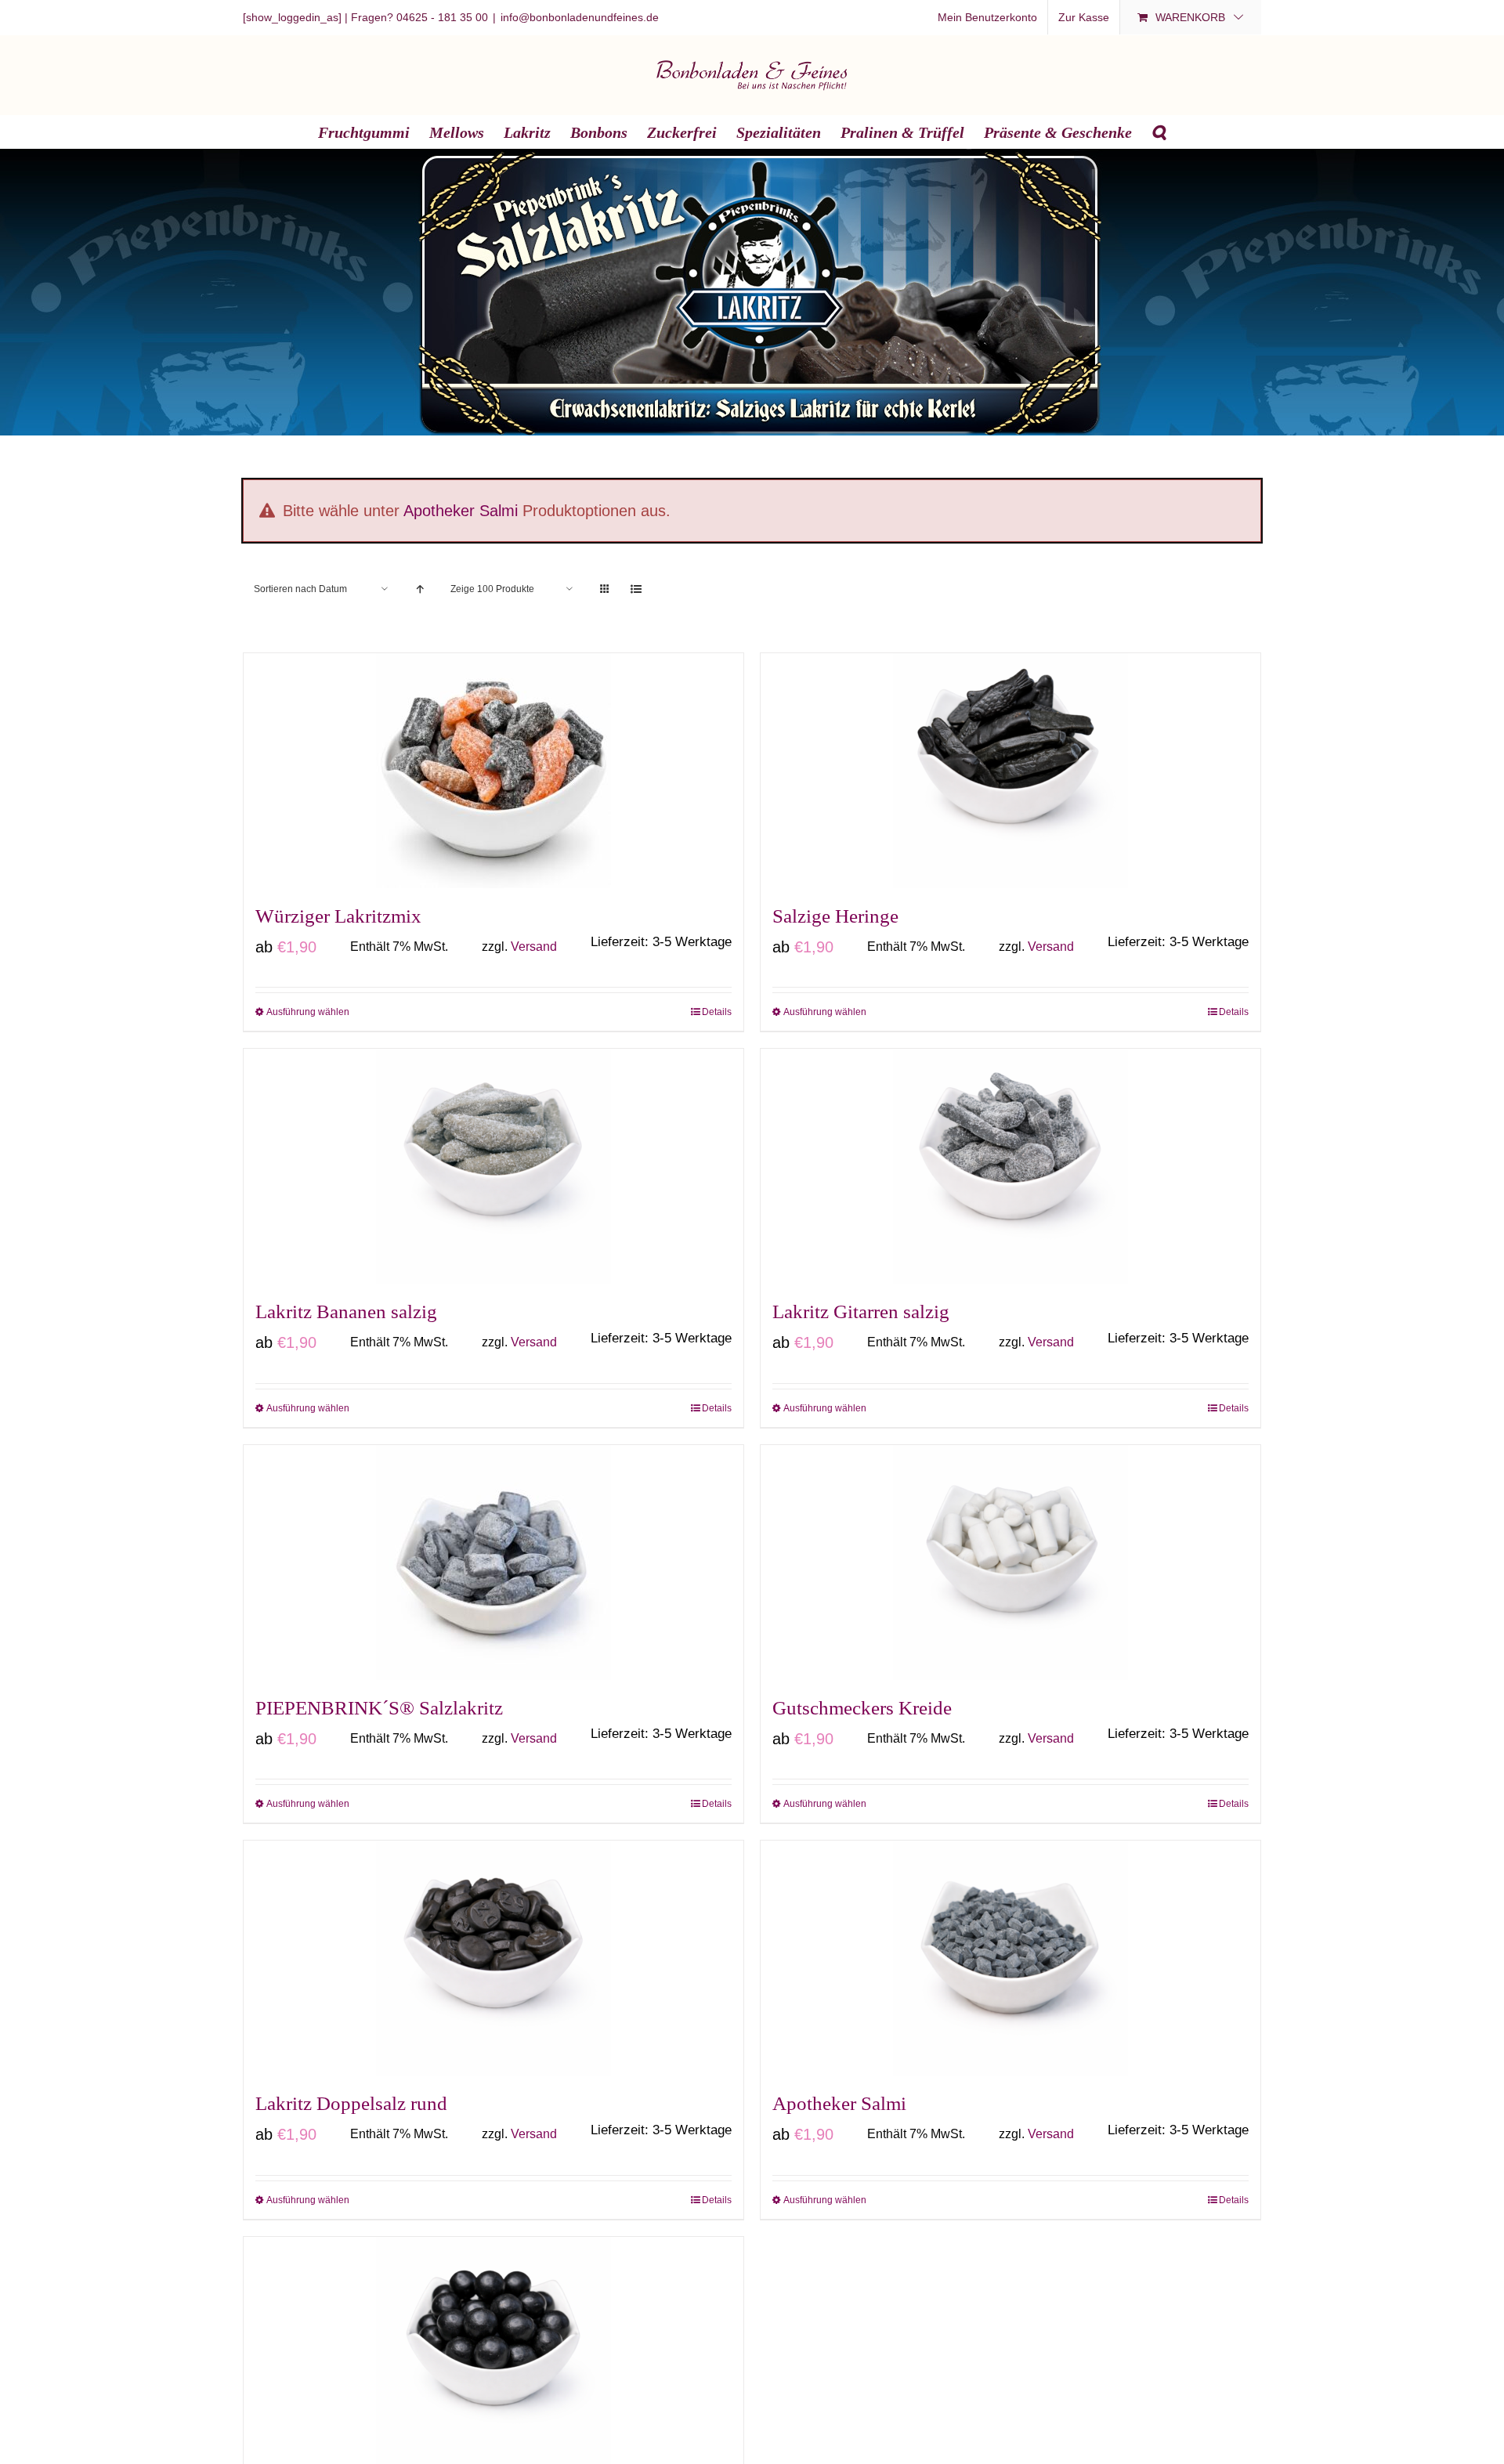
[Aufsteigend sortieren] (419, 589)
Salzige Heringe (835, 916)
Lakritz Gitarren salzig (861, 1311)
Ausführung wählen (308, 1012)
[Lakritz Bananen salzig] (493, 1166)
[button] (1159, 132)
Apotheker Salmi (461, 511)
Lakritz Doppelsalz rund (351, 2103)
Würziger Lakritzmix (338, 916)
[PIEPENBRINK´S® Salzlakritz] (493, 1563)
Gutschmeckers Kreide (862, 1708)
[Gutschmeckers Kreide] (1010, 1563)
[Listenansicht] (636, 589)
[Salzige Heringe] (1010, 771)
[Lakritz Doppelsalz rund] (493, 1958)
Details (717, 1012)
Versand (534, 947)
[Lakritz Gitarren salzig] (1010, 1166)
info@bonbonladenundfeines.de (580, 17)
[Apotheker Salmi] (1010, 1958)
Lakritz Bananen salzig (346, 1311)
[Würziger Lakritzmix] (493, 771)
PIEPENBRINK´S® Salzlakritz (379, 1708)
